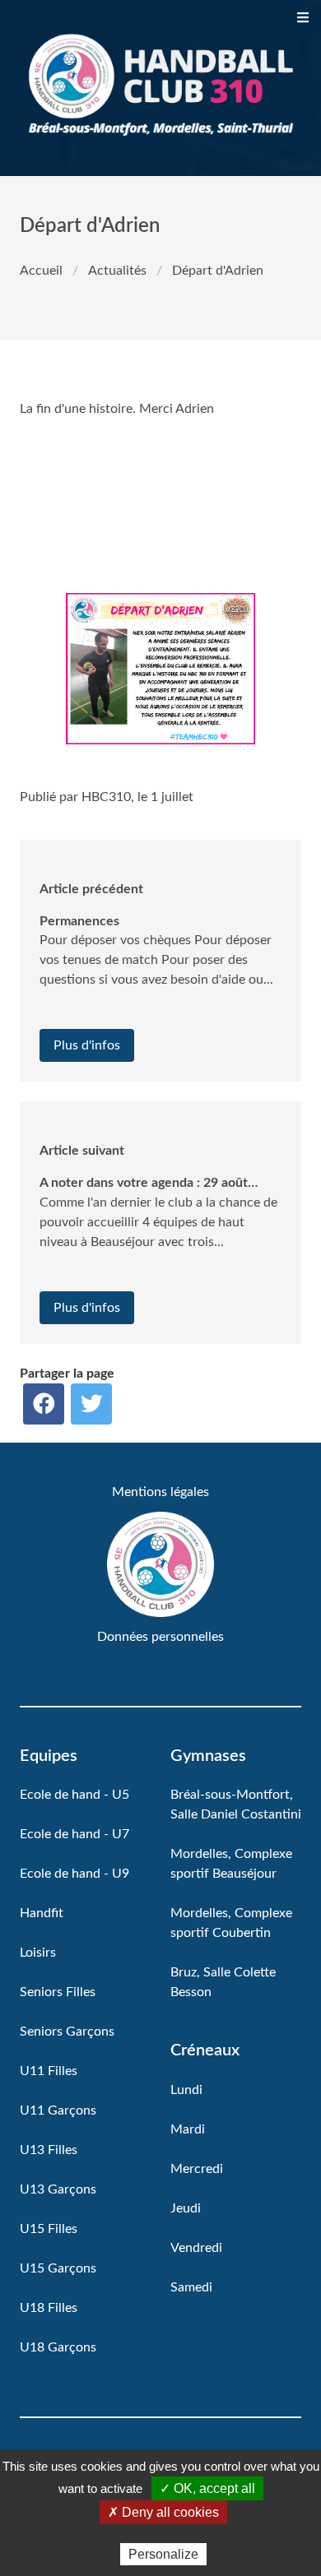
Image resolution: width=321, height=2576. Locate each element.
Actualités (117, 271)
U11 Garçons (58, 2110)
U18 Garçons (58, 2347)
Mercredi (197, 2169)
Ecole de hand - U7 (74, 1834)
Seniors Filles (58, 1992)
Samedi (191, 2287)
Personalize (163, 2554)
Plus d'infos (87, 1045)
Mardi (188, 2129)
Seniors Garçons (67, 2032)
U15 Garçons (58, 2268)
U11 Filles (49, 2071)
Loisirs (38, 1953)
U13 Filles (49, 2150)
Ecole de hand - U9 (74, 1874)
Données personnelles (160, 1637)
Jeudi (186, 2208)
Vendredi (196, 2248)
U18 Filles (49, 2308)
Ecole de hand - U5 (74, 1795)
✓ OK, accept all (207, 2488)
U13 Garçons (58, 2189)
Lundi (186, 2090)
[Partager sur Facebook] (44, 1404)
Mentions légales (160, 1492)
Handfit (42, 1913)
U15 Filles (49, 2229)
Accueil (41, 271)
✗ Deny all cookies (163, 2512)
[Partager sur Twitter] (91, 1404)
